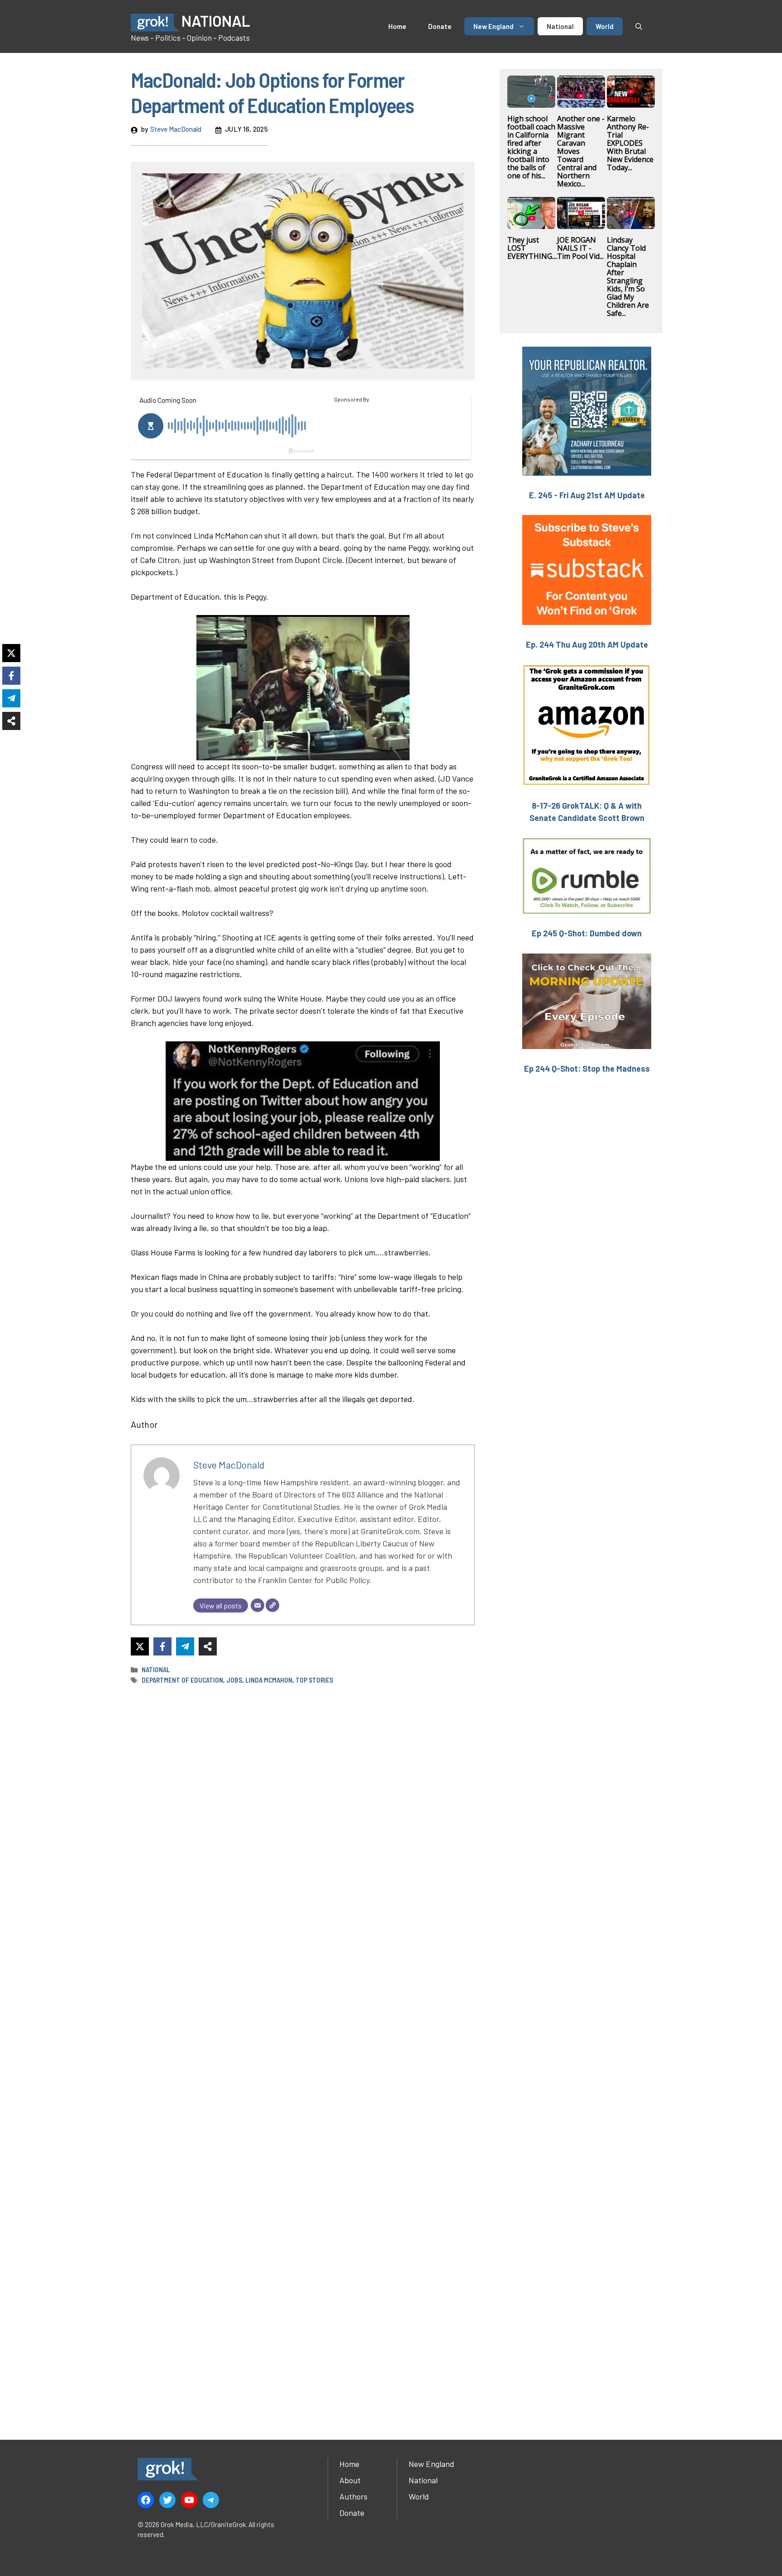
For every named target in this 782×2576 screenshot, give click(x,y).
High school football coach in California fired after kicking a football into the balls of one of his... (531, 147)
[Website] (272, 1605)
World (605, 26)
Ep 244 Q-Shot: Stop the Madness (587, 1069)
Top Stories (314, 1680)
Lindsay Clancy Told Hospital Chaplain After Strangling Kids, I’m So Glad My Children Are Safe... (628, 277)
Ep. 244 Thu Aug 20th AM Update (587, 644)
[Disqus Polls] (303, 1812)
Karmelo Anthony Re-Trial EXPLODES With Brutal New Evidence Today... (630, 143)
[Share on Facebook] (162, 1646)
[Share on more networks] (208, 1646)
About (350, 2480)
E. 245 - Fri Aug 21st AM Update (587, 495)
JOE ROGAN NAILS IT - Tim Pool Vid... (580, 248)
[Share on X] (140, 1646)
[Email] (257, 1605)
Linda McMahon (269, 1680)
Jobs (234, 1680)
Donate (440, 26)
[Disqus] (303, 2051)
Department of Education (182, 1680)
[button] (639, 26)
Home (397, 26)
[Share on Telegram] (185, 1646)
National (560, 26)
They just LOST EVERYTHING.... (532, 248)
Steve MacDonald (176, 129)
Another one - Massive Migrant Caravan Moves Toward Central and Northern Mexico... (581, 151)
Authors (353, 2496)
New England (494, 26)
